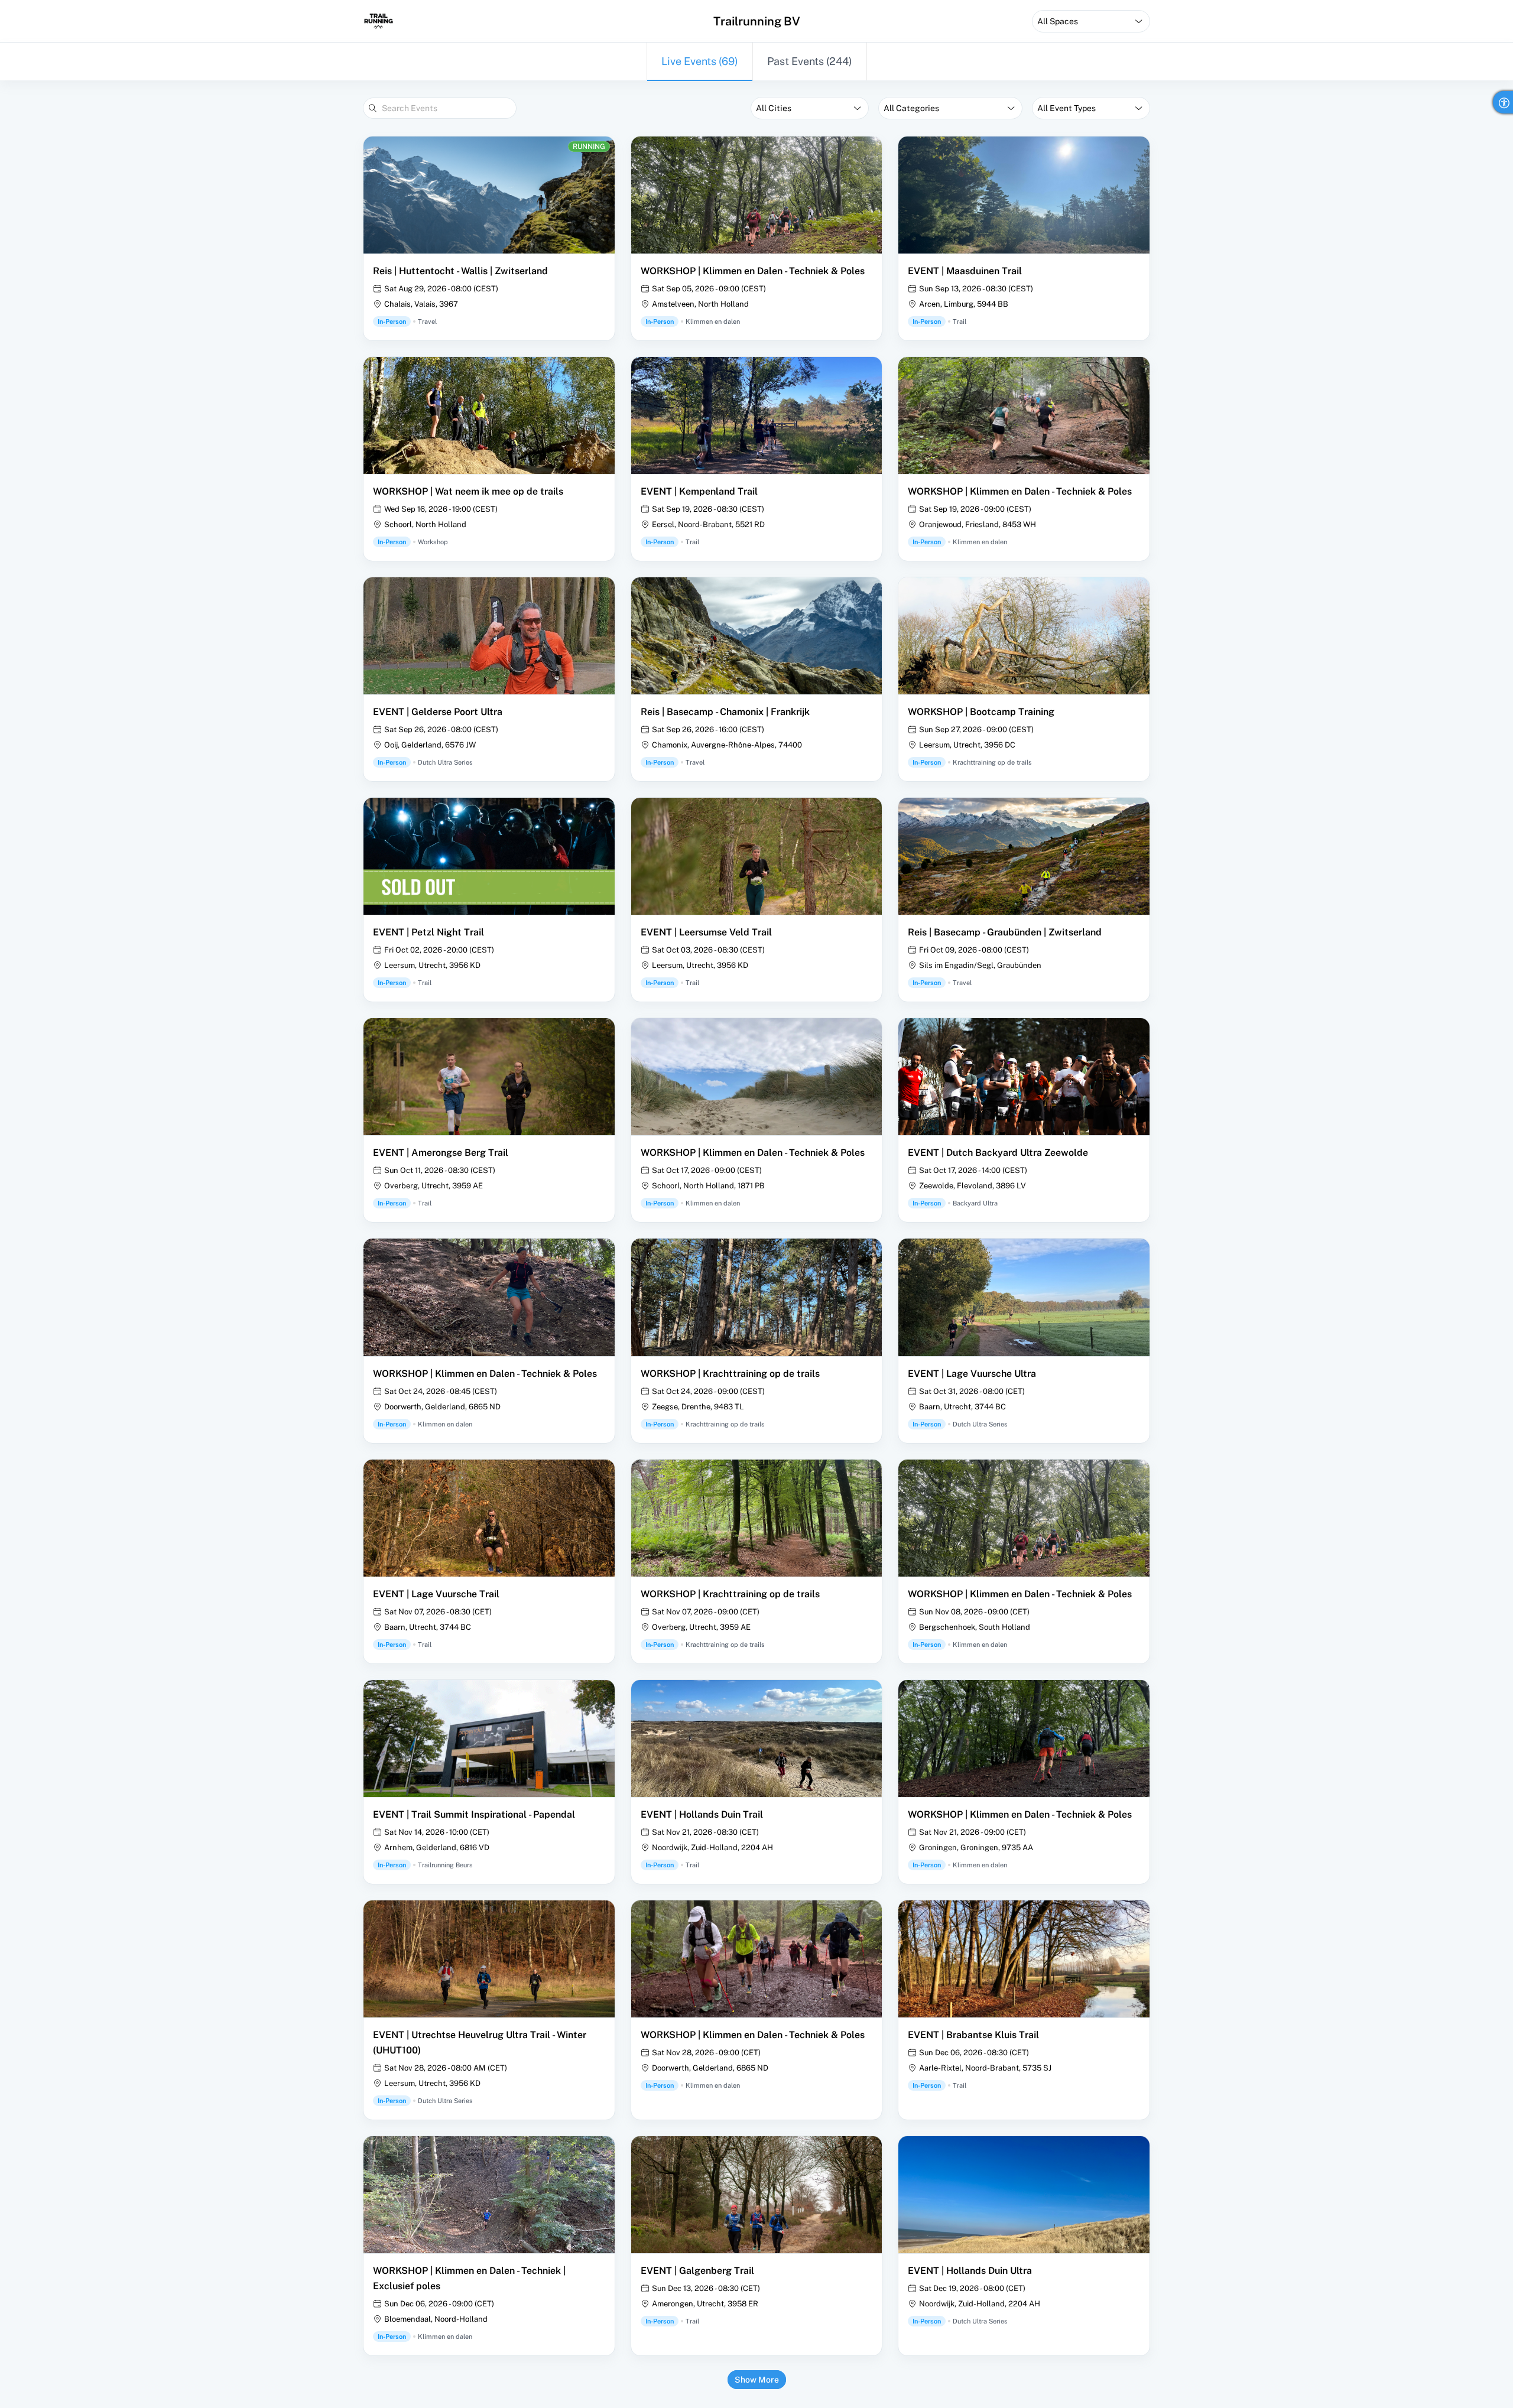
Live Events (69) (700, 61)
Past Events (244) (810, 61)
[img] (379, 21)
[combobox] (1091, 21)
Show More (757, 2380)
